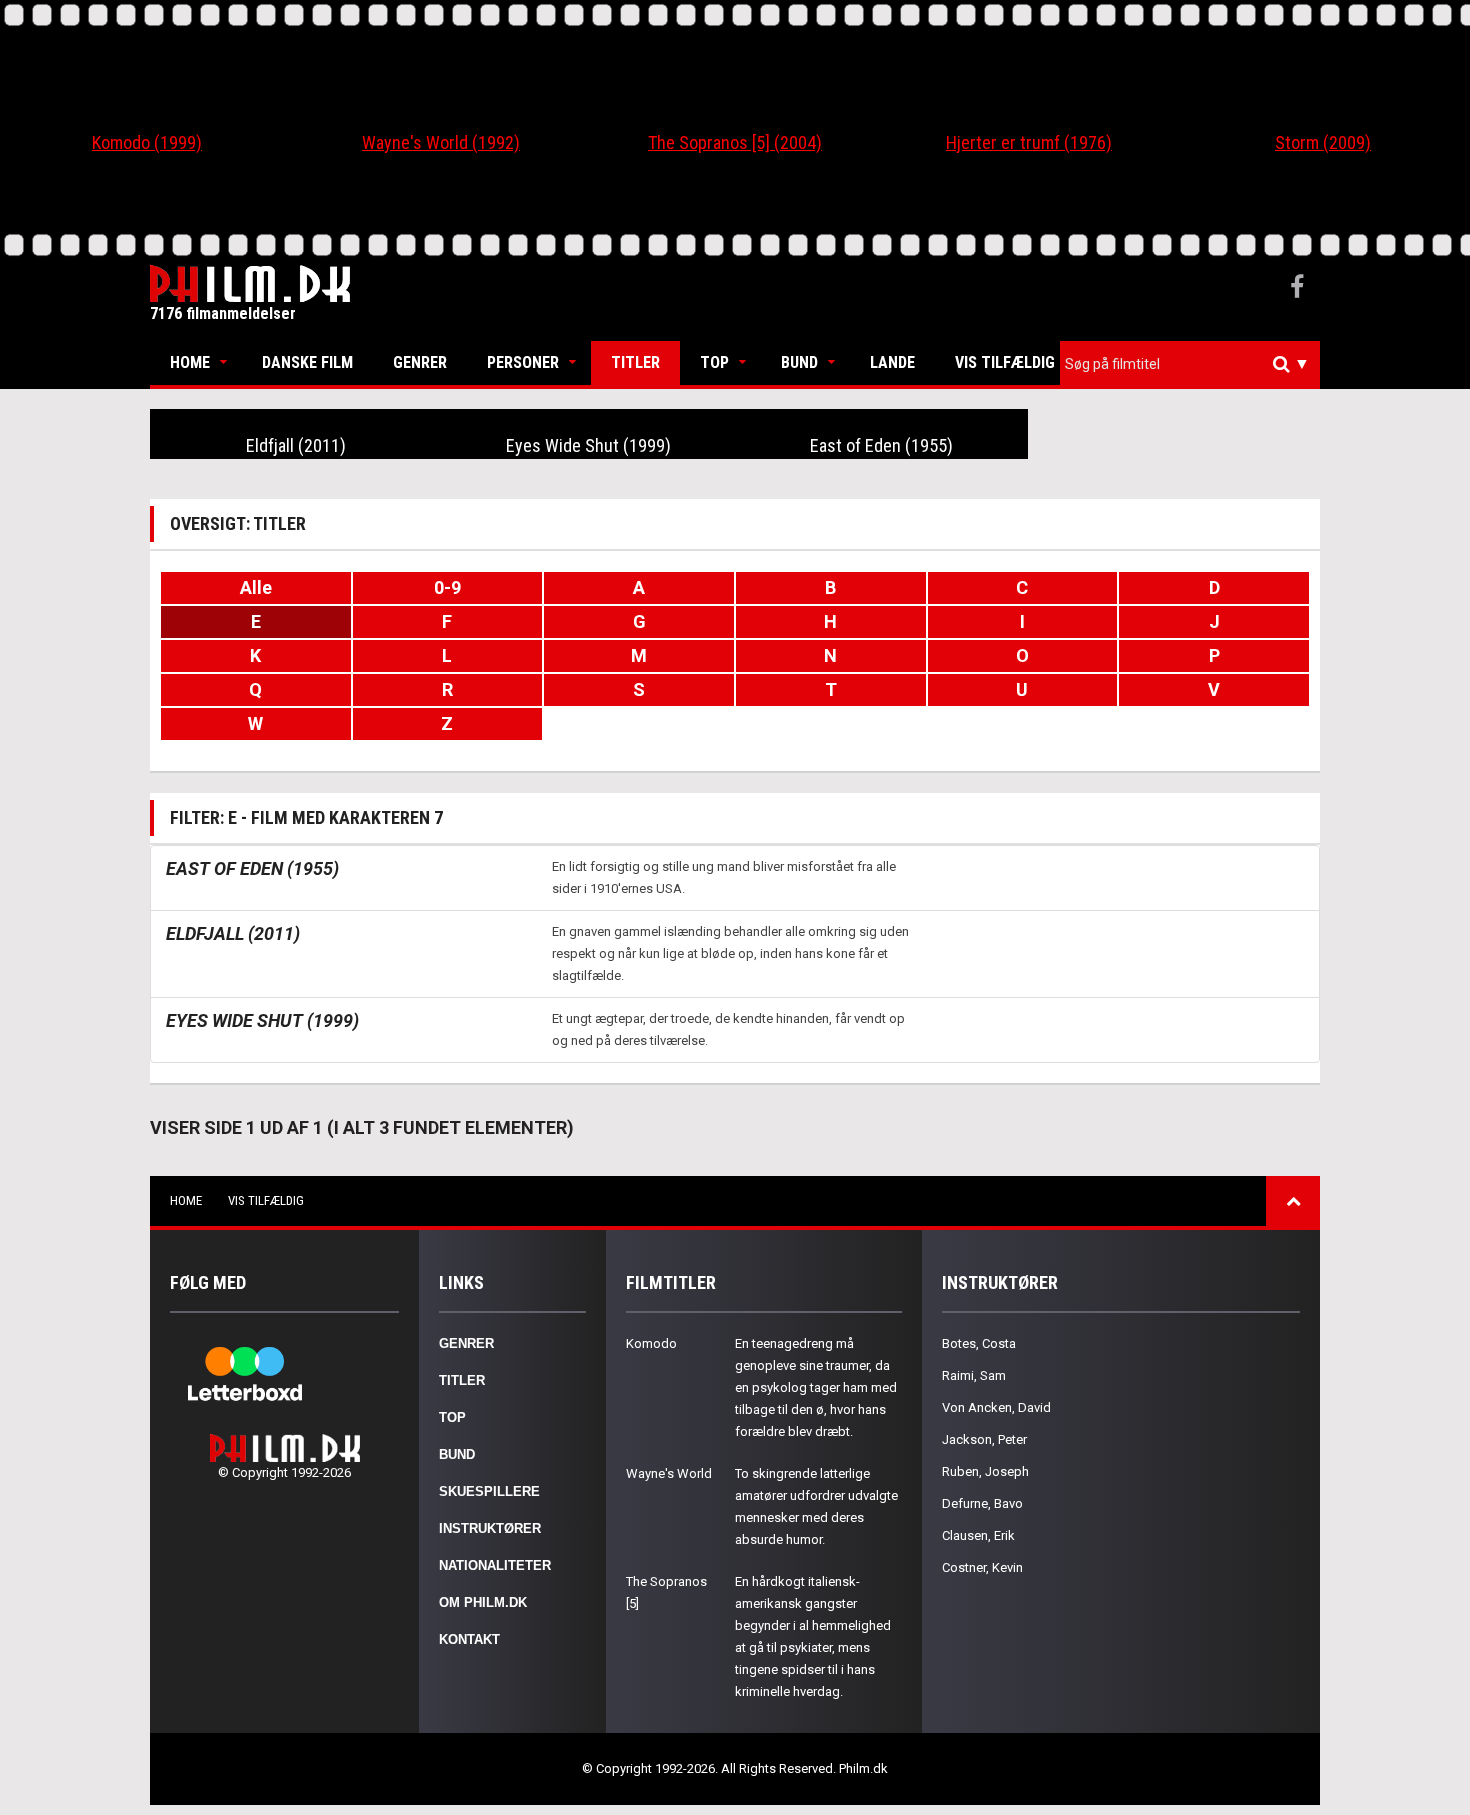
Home (190, 362)
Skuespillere (489, 1491)
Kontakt (469, 1639)
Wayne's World (669, 1473)
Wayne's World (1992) (441, 142)
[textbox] (1195, 364)
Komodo (651, 1343)
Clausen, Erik (978, 1535)
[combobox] (1190, 364)
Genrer (420, 362)
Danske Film (307, 362)
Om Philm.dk (483, 1602)
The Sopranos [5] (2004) (735, 142)
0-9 (447, 587)
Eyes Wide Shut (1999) (588, 445)
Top (714, 362)
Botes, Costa (979, 1343)
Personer (523, 362)
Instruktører (490, 1528)
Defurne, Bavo (982, 1503)
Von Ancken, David (996, 1407)
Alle (256, 587)
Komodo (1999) (147, 142)
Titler (635, 362)
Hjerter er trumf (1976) (1029, 142)
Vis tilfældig (1005, 362)
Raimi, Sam (974, 1375)
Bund (799, 362)
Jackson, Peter (984, 1439)
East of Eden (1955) (881, 445)
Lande (892, 362)
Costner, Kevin (982, 1567)
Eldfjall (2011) (296, 445)
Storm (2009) (1323, 142)
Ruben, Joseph (985, 1471)
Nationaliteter (495, 1565)
